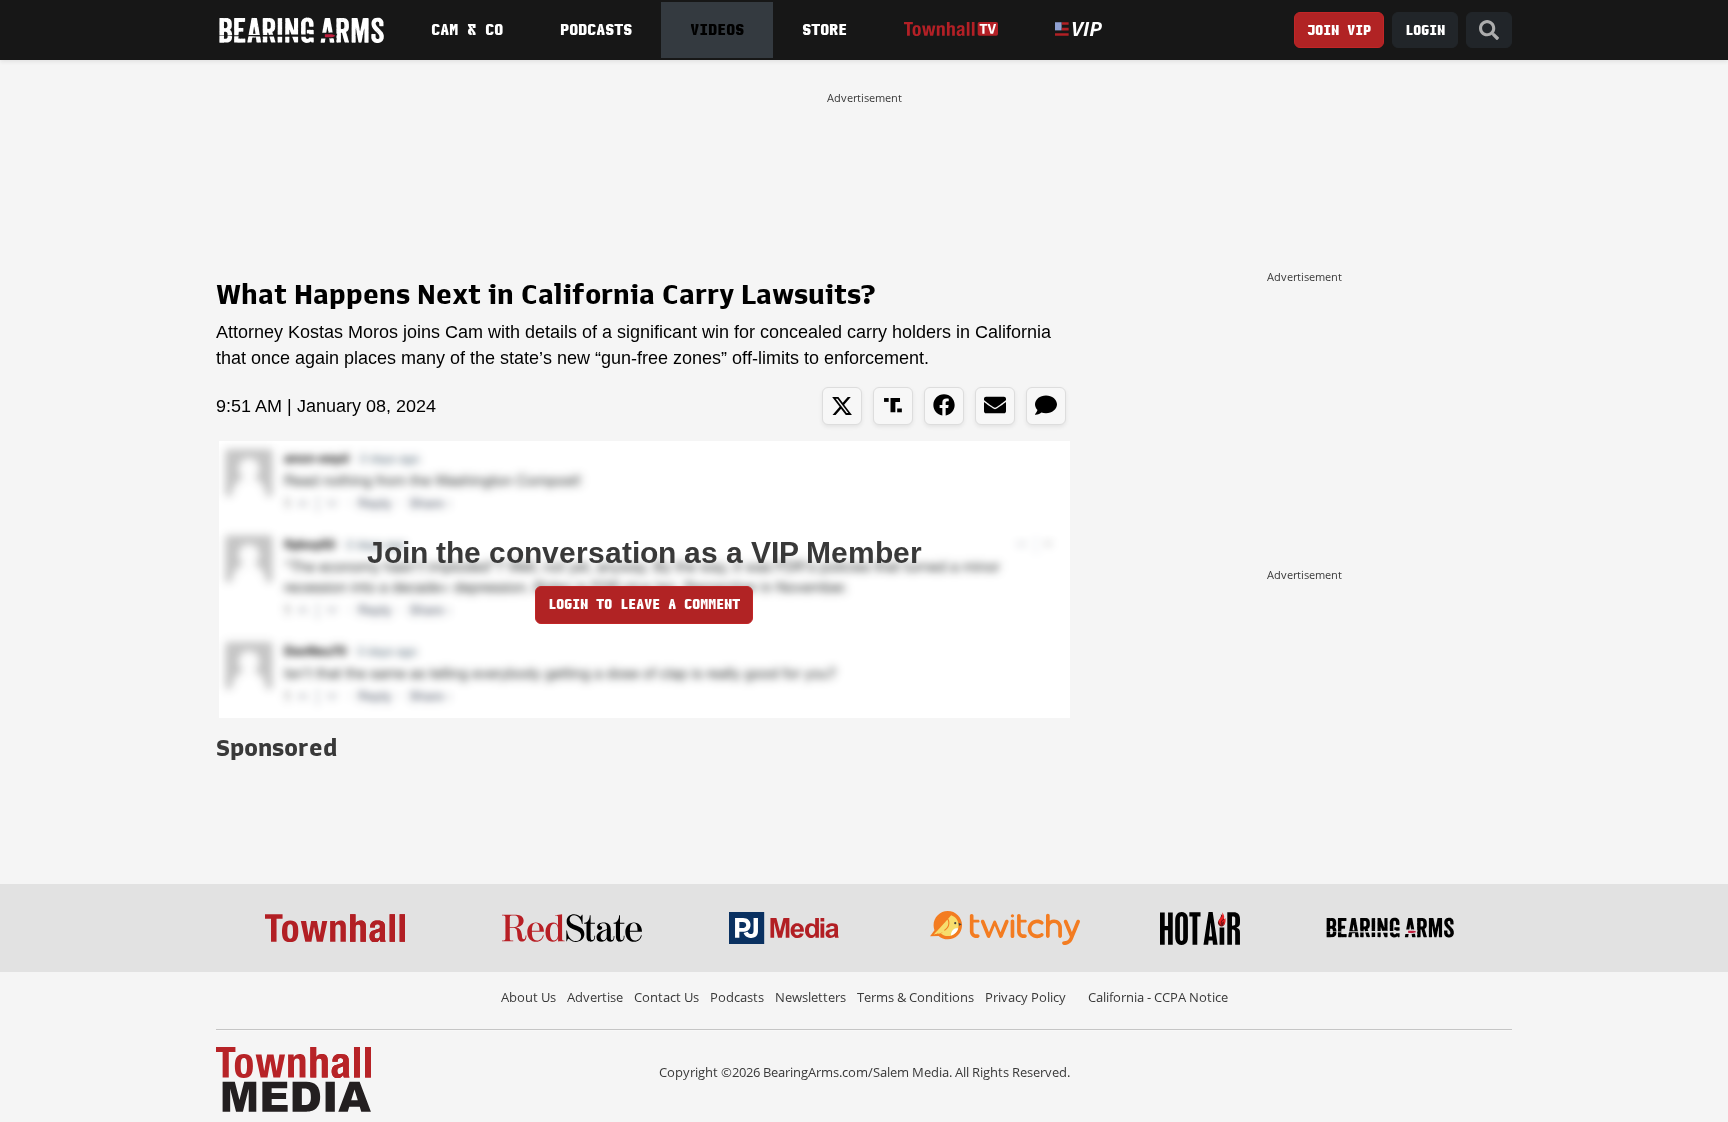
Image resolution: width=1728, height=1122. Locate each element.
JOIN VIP (1339, 30)
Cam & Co (467, 30)
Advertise (595, 997)
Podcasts (596, 30)
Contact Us (666, 997)
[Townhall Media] (293, 1078)
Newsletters (810, 997)
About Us (528, 997)
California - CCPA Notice (1158, 997)
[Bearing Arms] (301, 30)
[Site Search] (1489, 30)
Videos (717, 30)
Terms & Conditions (915, 997)
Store (824, 30)
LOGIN (1425, 30)
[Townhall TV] (950, 29)
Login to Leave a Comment (644, 604)
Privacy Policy (1025, 997)
